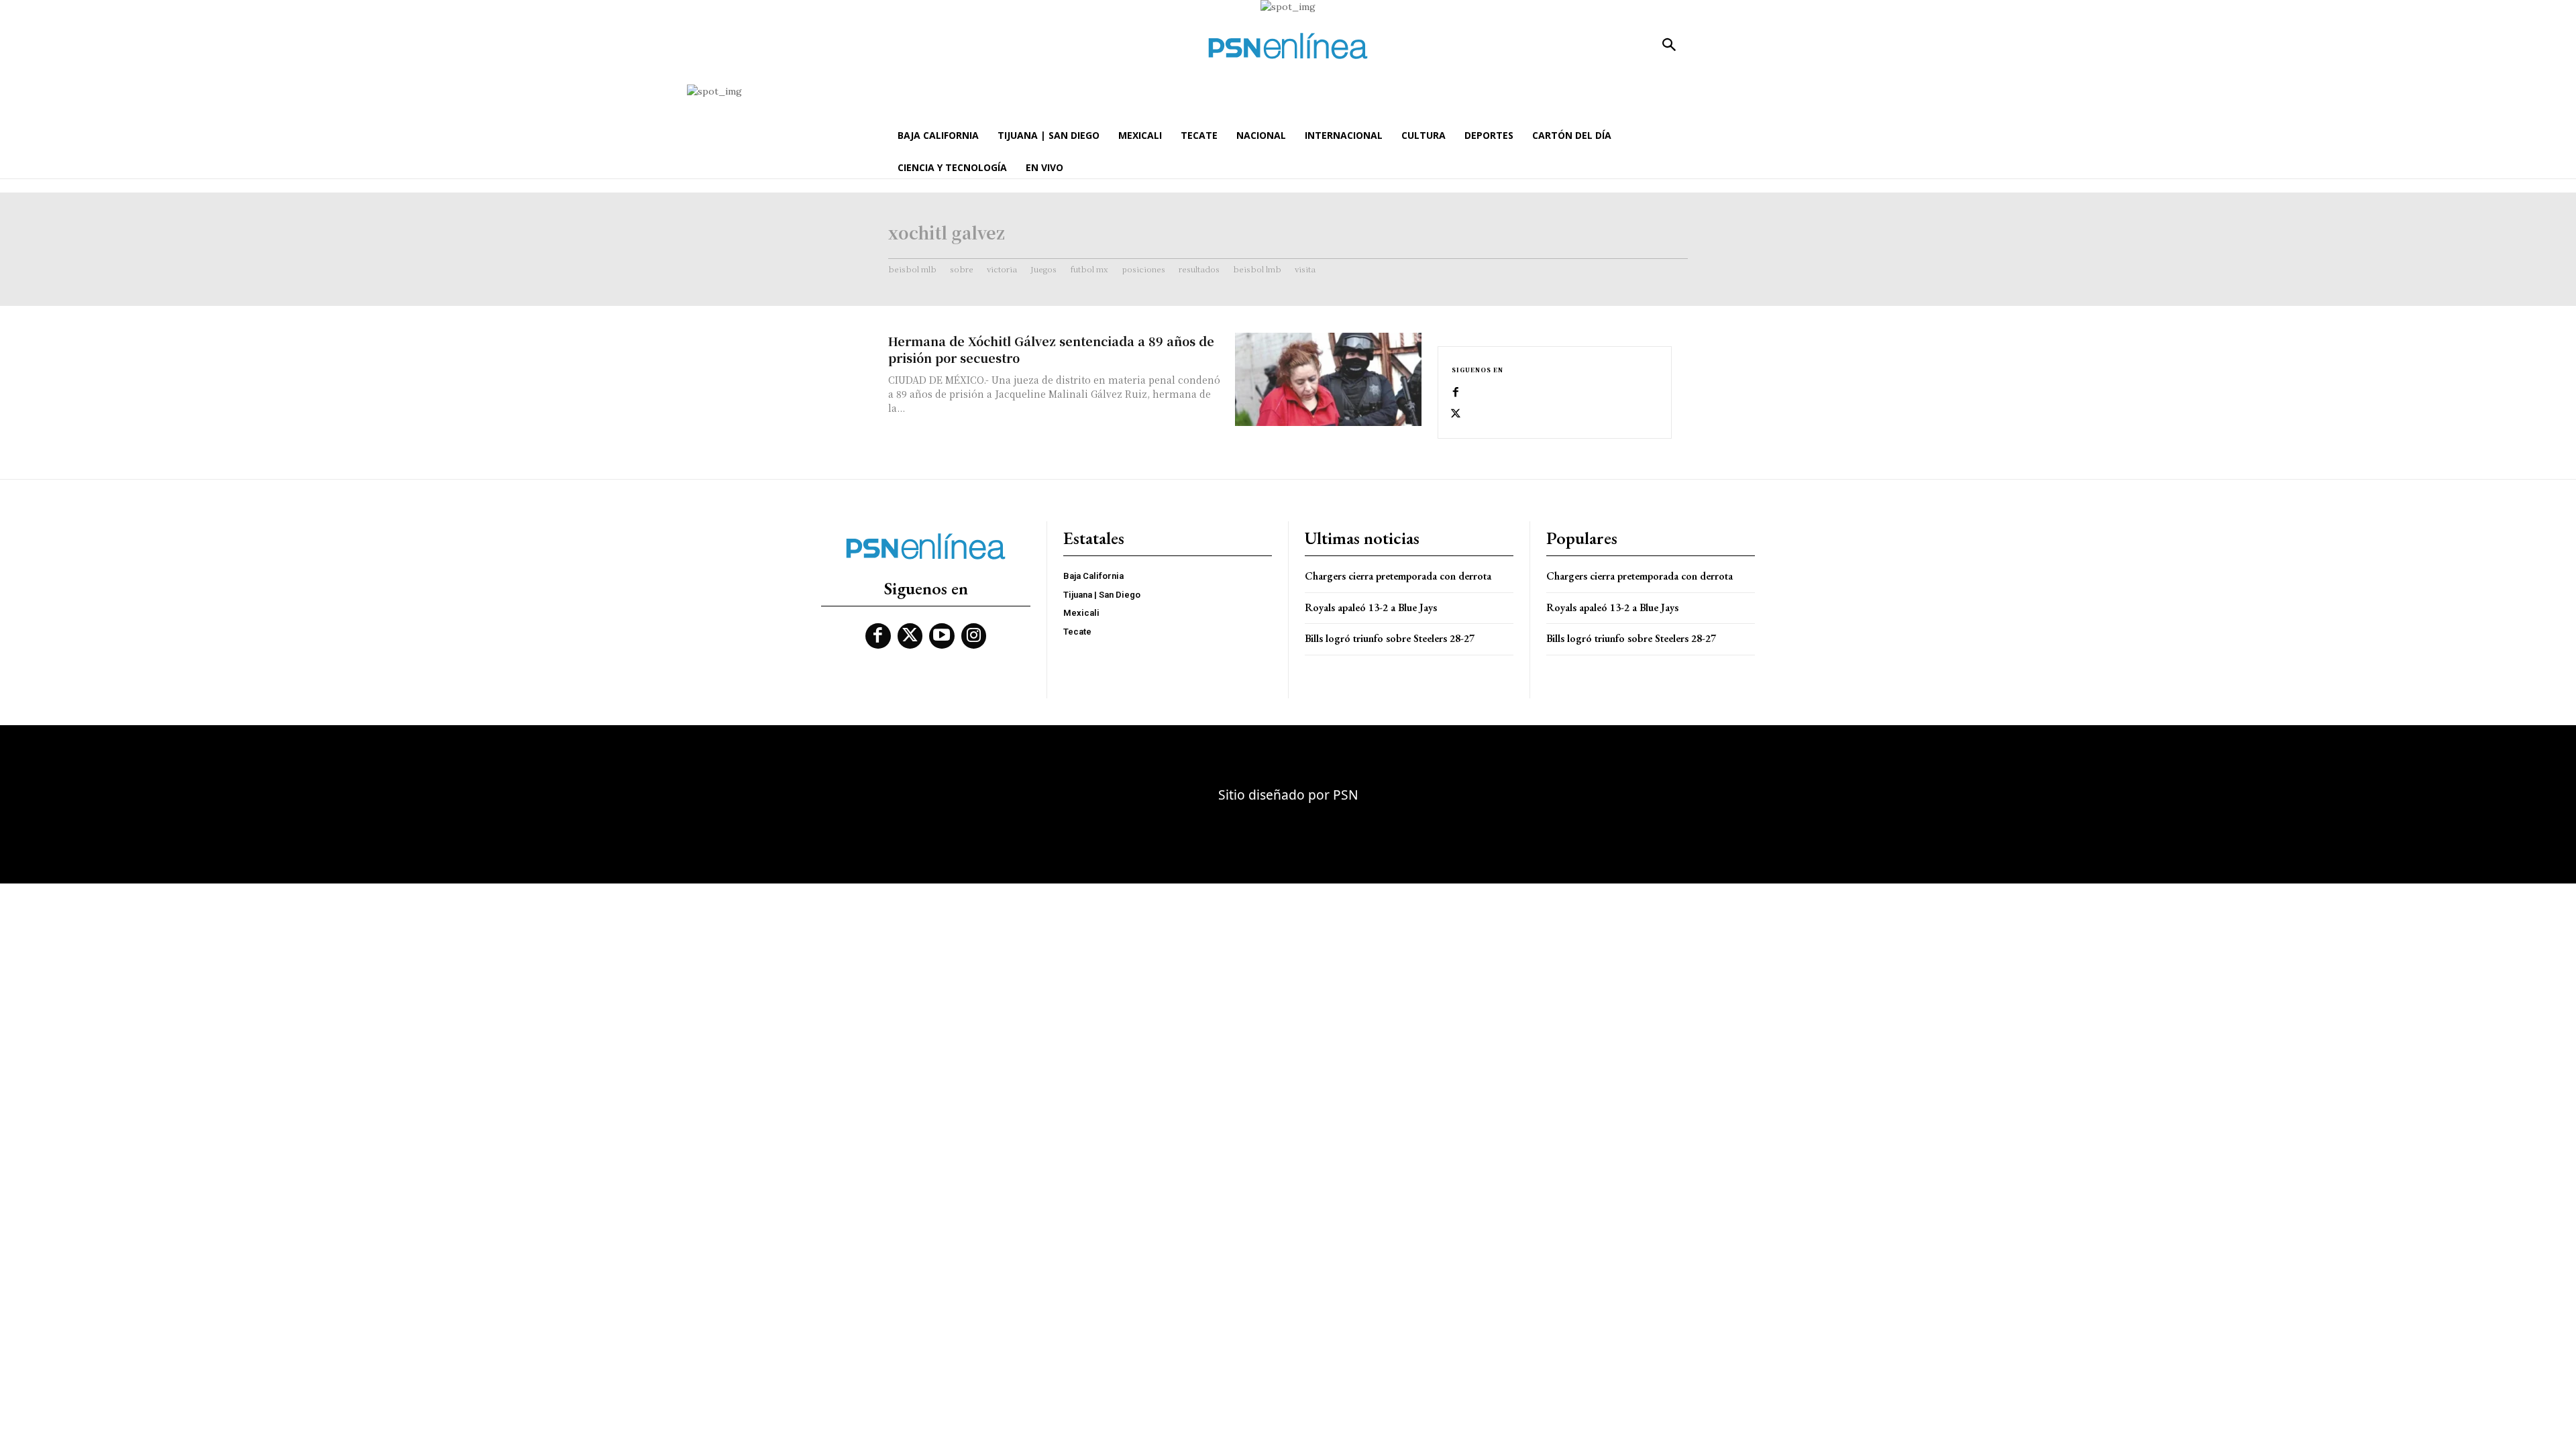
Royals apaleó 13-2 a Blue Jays (1371, 607)
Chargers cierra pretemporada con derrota (1398, 576)
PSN (1346, 795)
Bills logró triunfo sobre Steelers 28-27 (1390, 638)
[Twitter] (1456, 414)
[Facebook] (1456, 392)
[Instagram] (974, 636)
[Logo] (1288, 46)
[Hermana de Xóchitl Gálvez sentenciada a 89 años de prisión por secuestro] (1328, 379)
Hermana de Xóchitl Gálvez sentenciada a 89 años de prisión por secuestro (1051, 349)
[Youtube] (942, 636)
